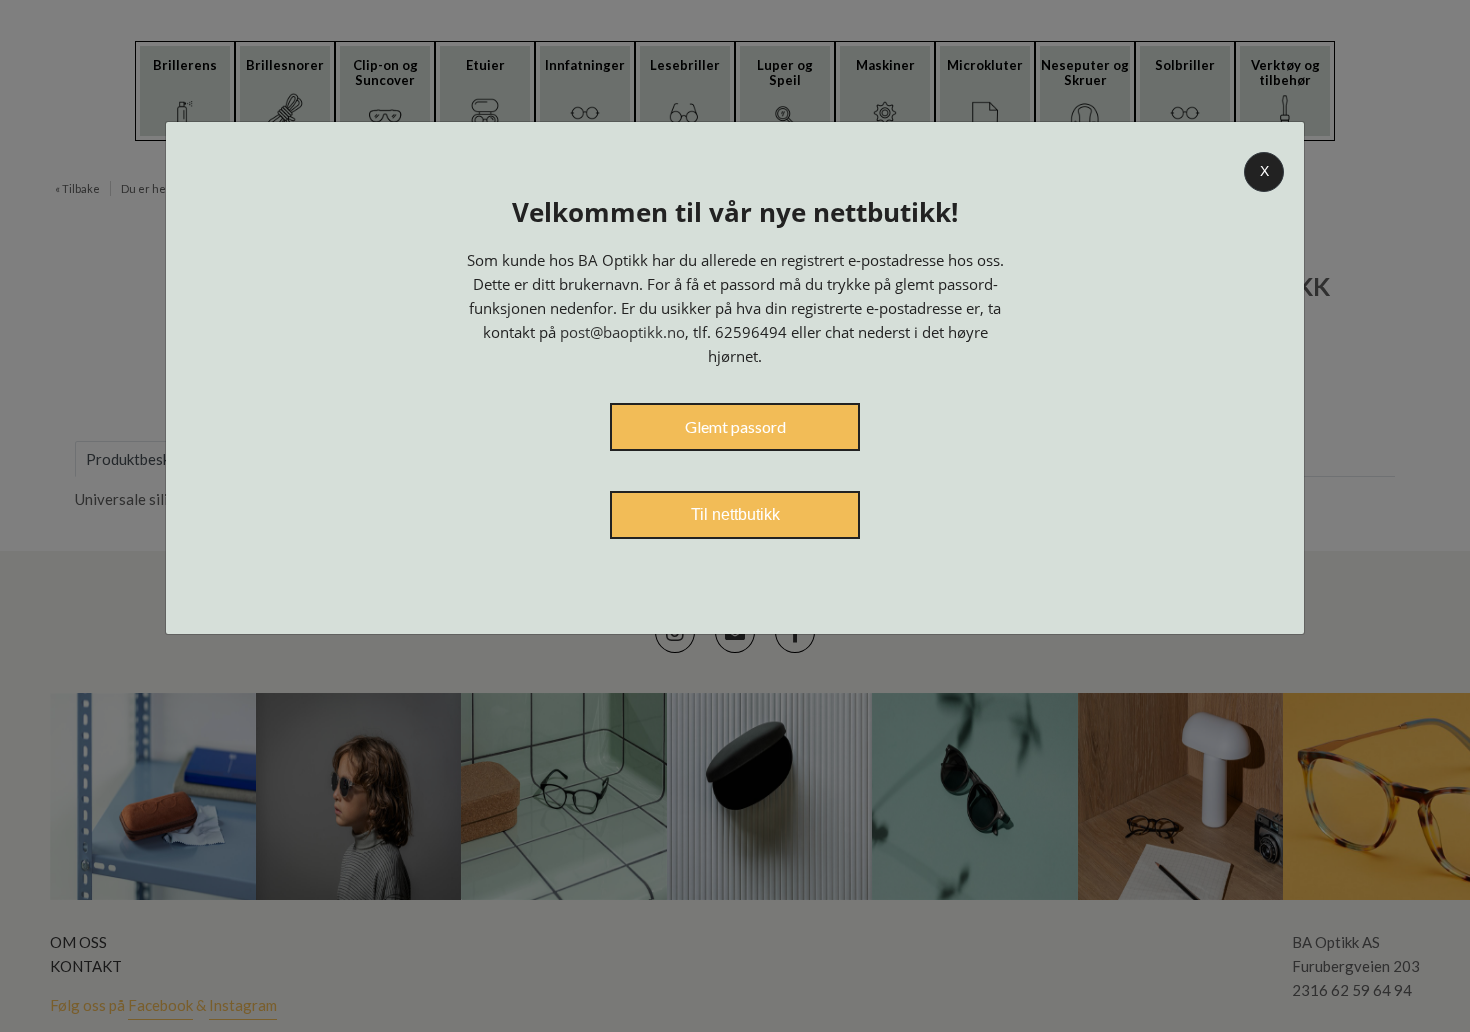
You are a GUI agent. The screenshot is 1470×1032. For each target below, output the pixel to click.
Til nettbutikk (735, 514)
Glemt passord (735, 426)
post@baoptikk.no (622, 332)
